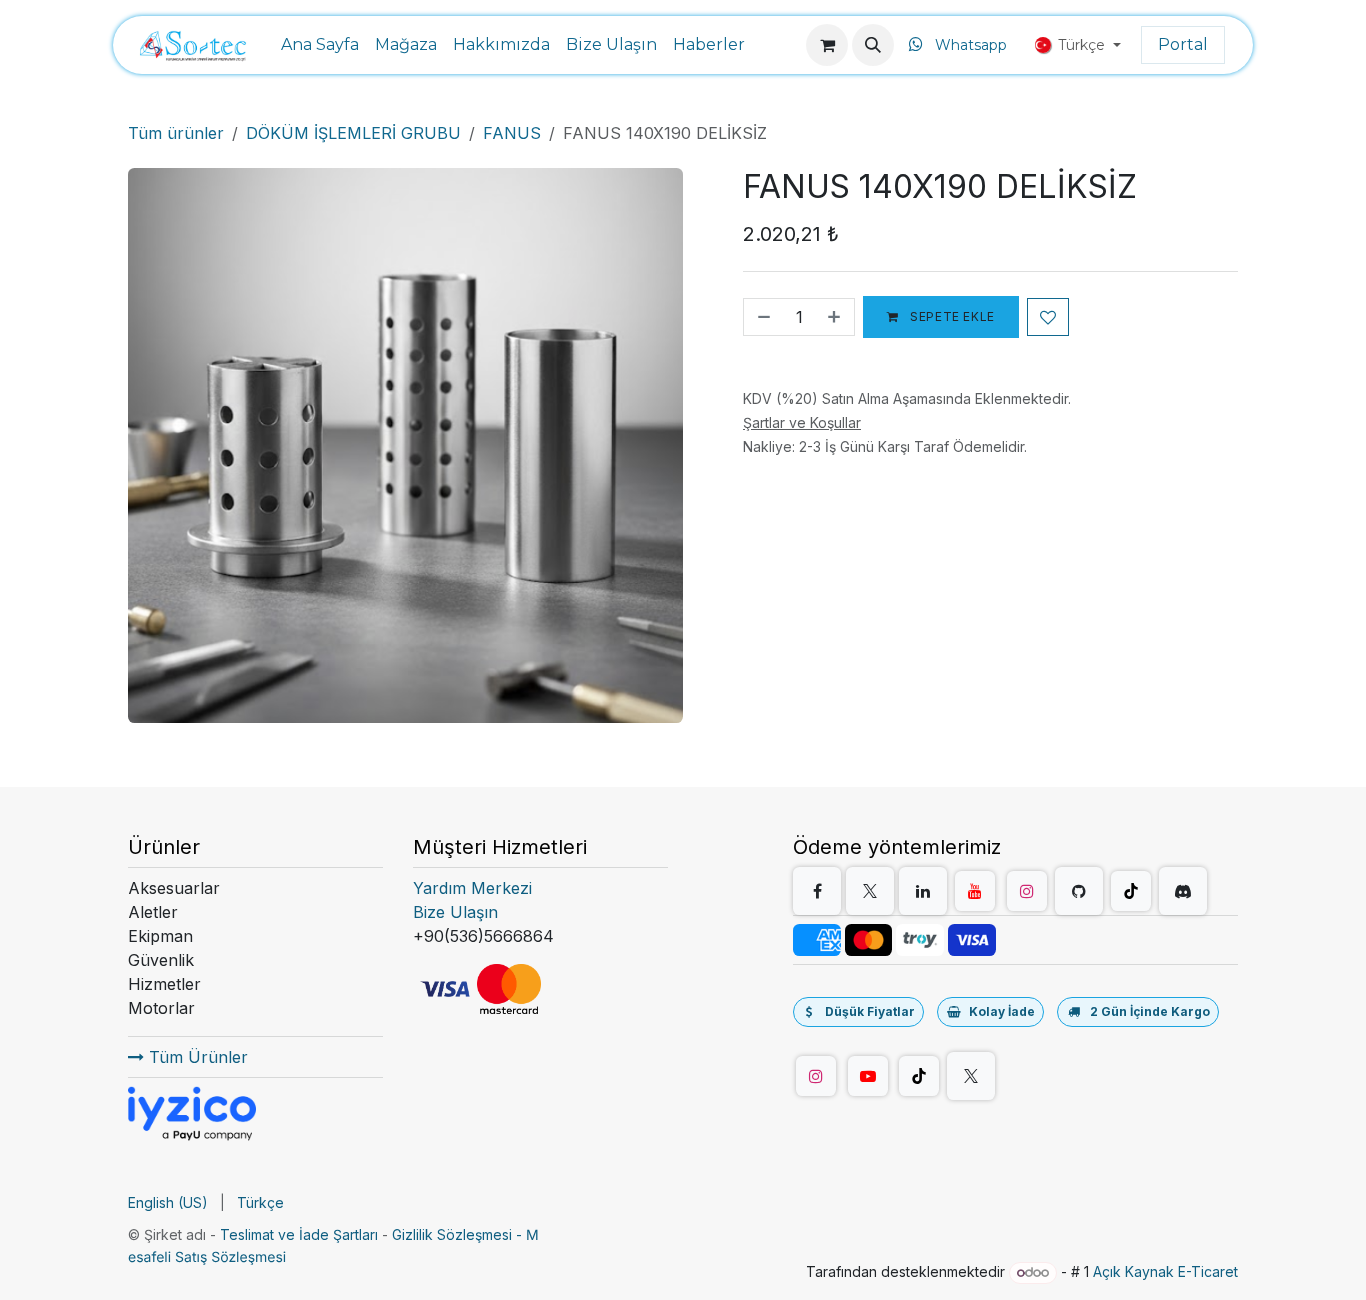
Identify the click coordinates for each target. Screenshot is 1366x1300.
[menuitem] (320, 45)
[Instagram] (1027, 891)
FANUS (512, 133)
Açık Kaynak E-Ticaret (1165, 1271)
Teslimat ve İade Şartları (299, 1234)
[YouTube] (975, 891)
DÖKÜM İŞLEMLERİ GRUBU (353, 133)
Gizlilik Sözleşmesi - (459, 1234)
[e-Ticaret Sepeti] (827, 45)
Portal (1183, 44)
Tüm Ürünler (196, 1057)
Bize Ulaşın (455, 912)
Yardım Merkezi (472, 888)
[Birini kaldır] (762, 317)
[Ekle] (836, 317)
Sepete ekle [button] (951, 316)
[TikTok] (1131, 891)
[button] (873, 45)
